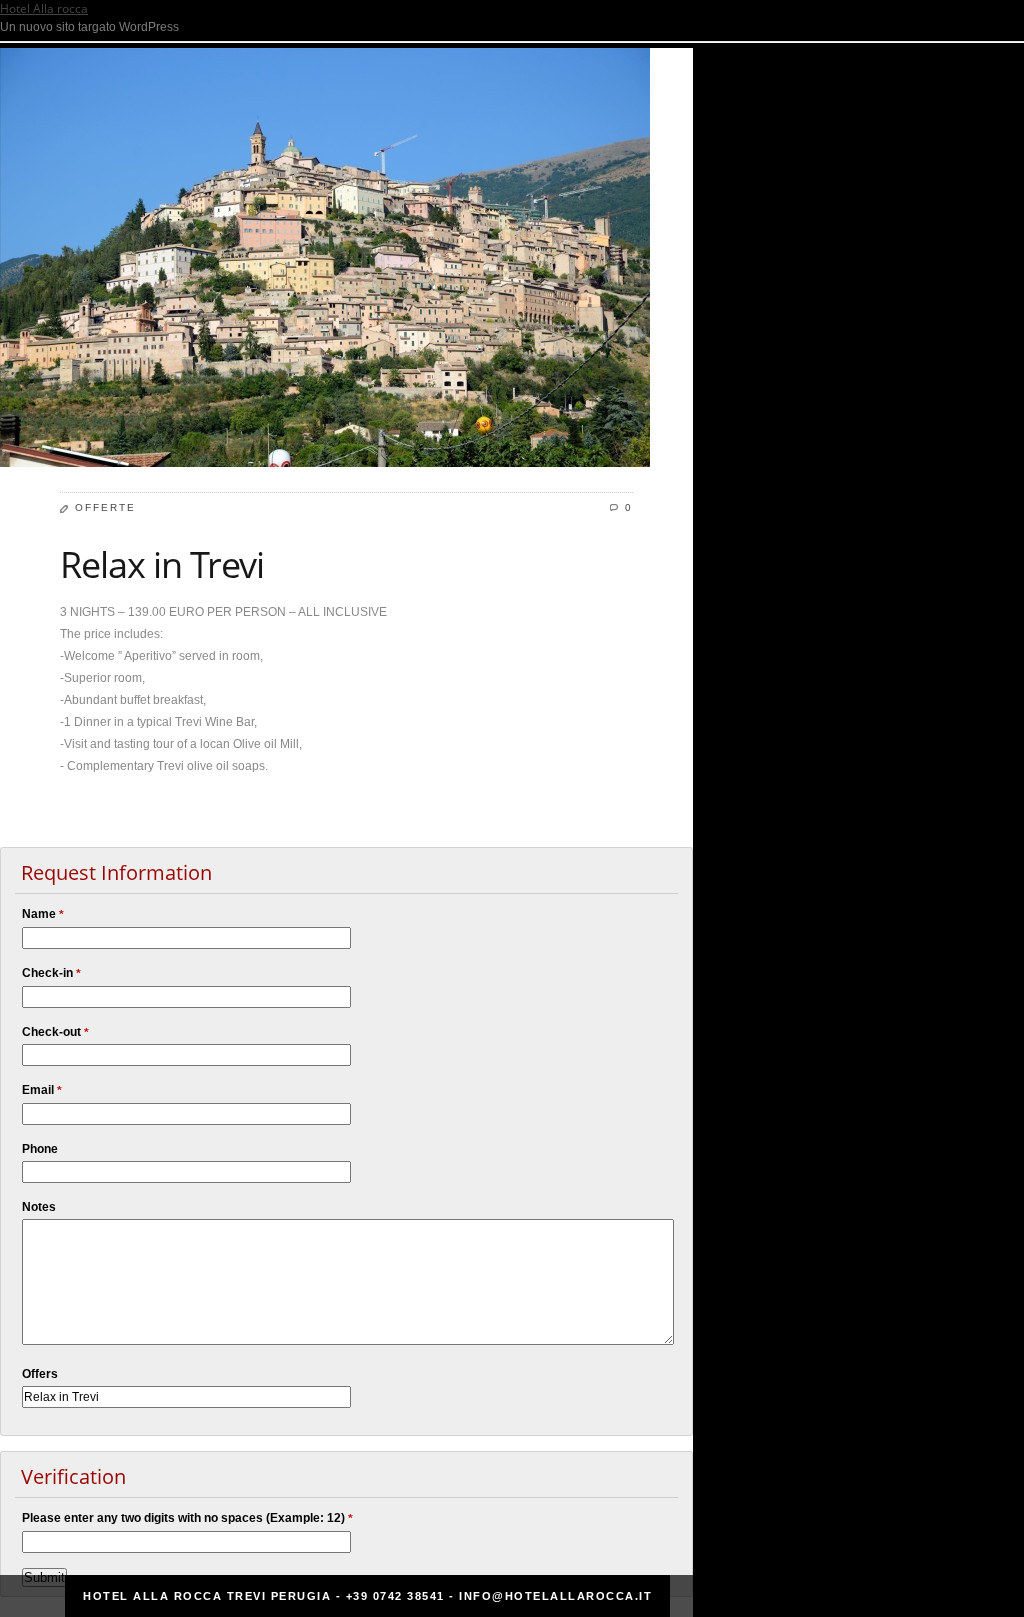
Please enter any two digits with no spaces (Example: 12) (187, 1518)
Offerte (105, 507)
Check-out (55, 1032)
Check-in (51, 973)
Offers (40, 1374)
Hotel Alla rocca (44, 8)
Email (42, 1090)
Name (43, 914)
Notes (39, 1207)
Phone (40, 1149)
